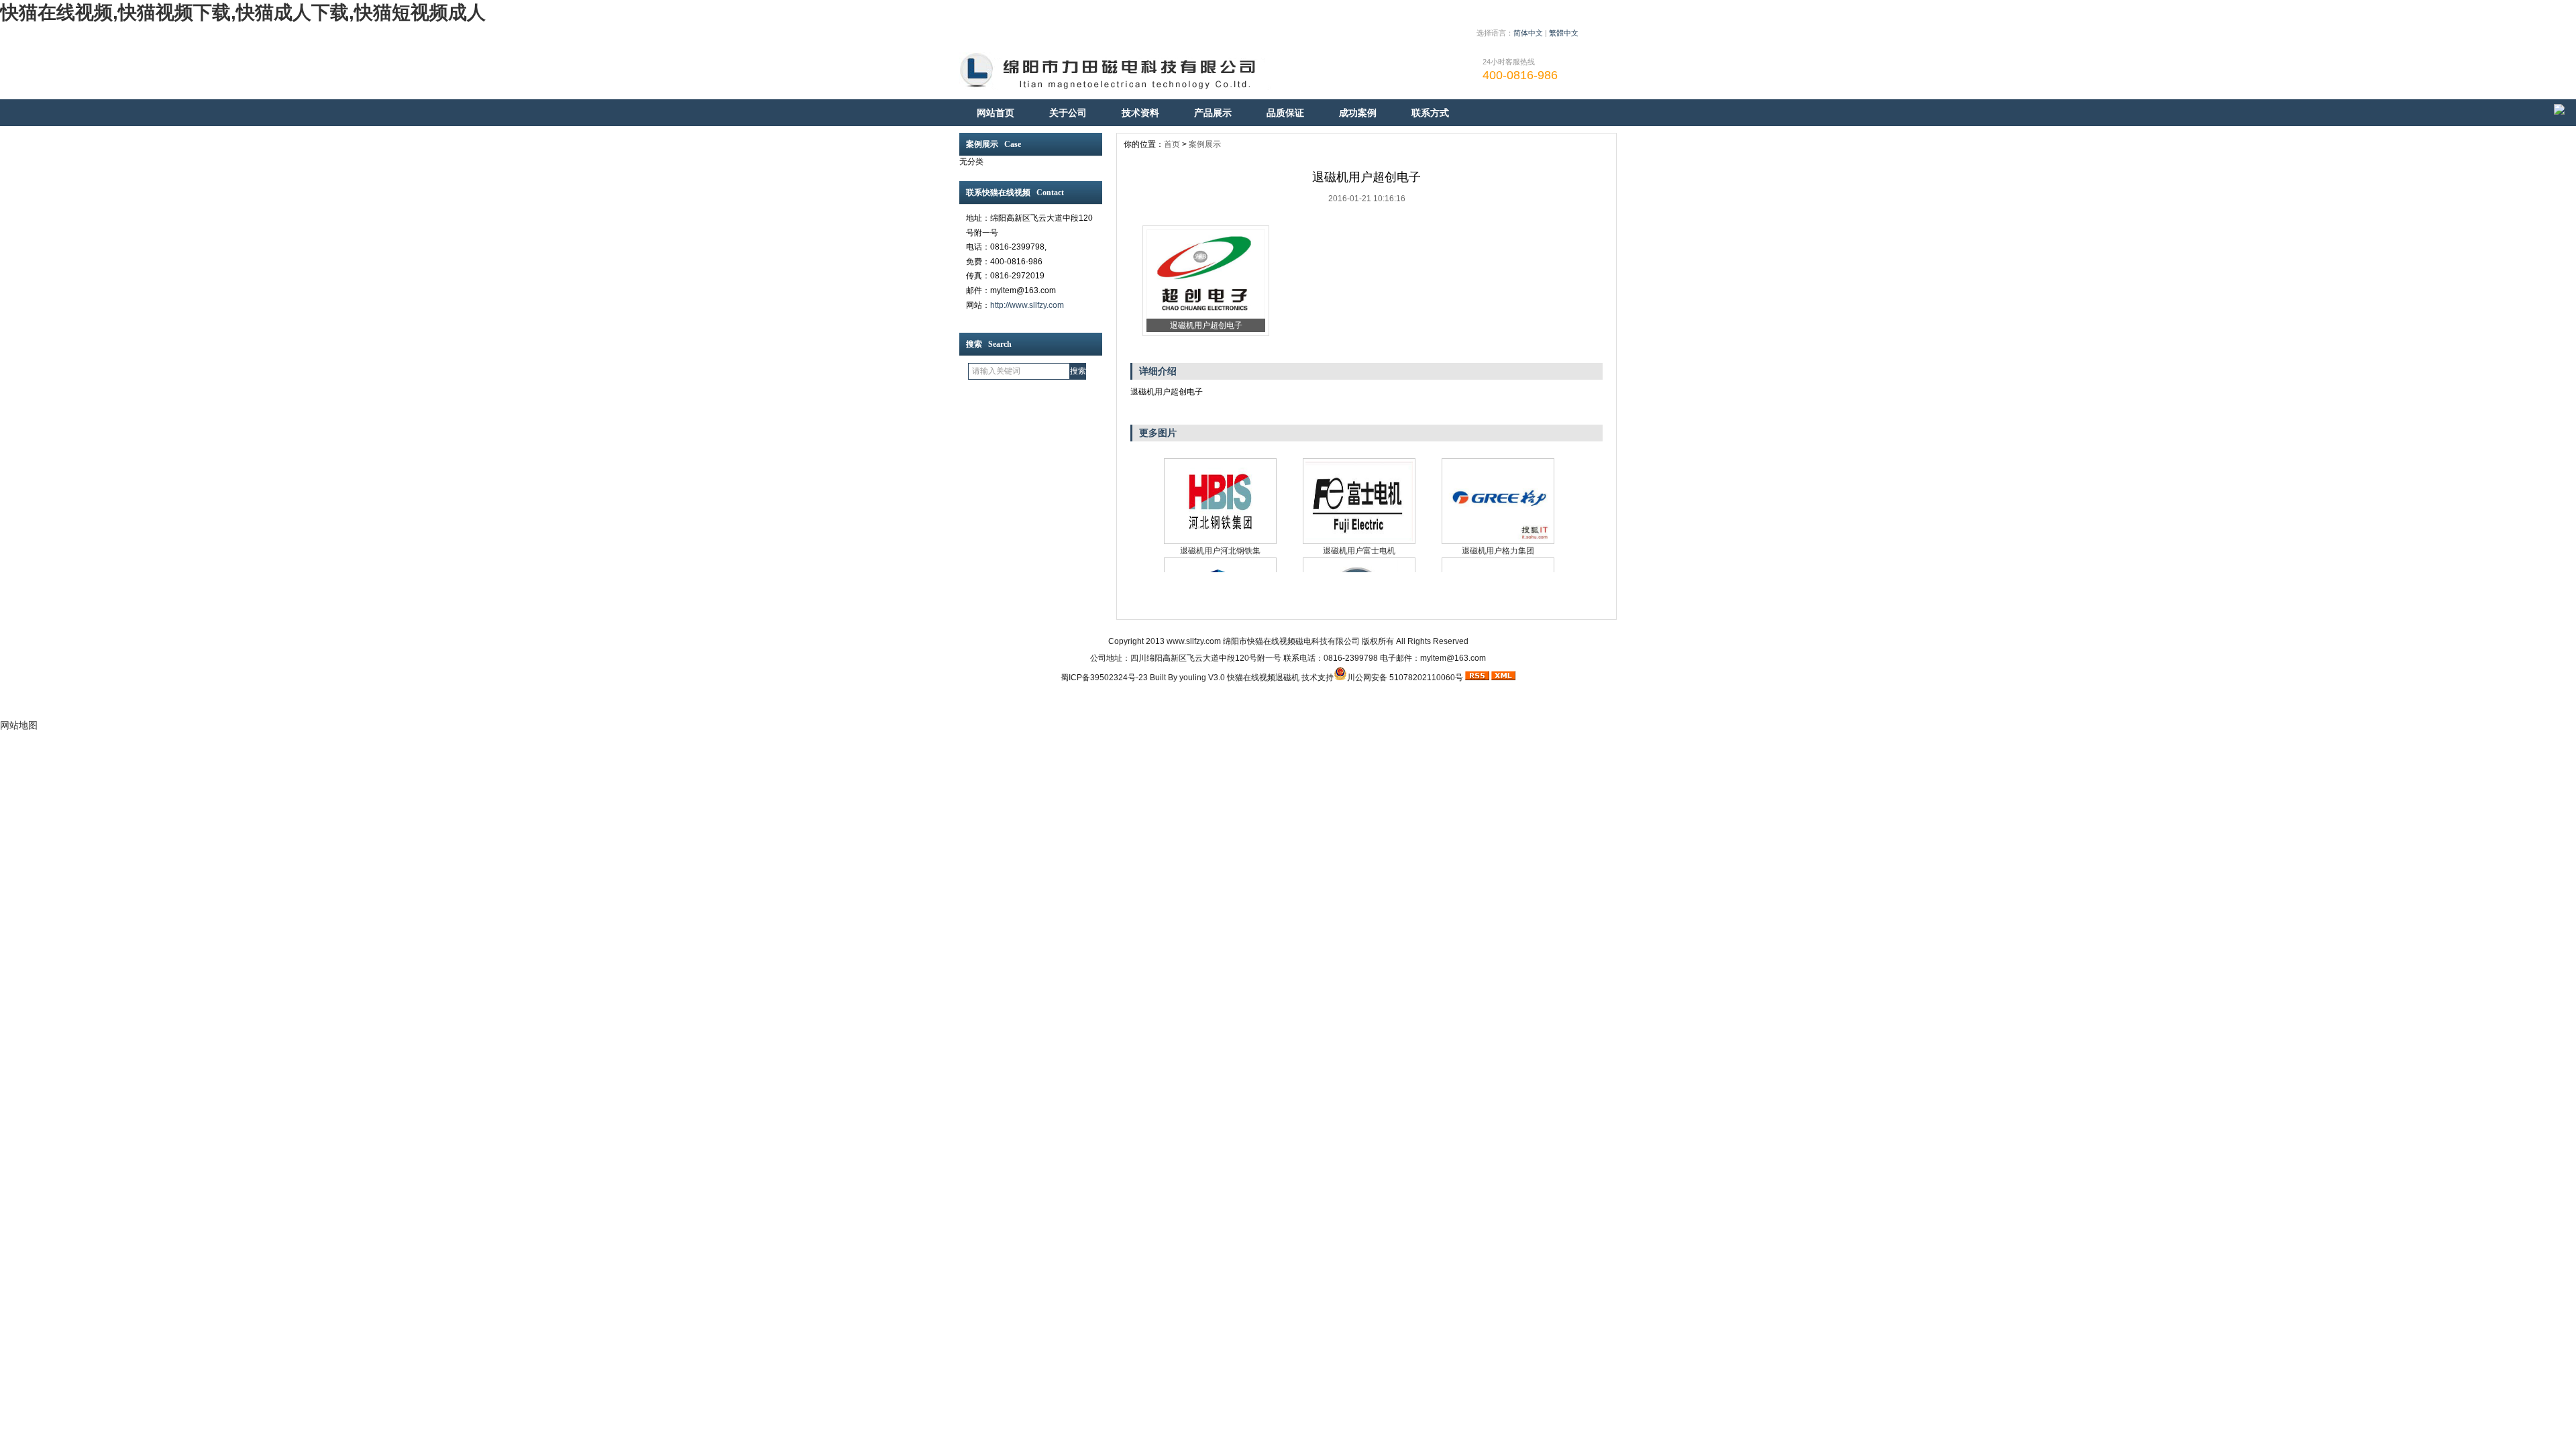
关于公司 (1068, 113)
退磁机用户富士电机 (1359, 551)
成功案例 (1358, 113)
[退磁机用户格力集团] (1498, 501)
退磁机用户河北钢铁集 (1220, 551)
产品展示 (1213, 113)
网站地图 (19, 725)
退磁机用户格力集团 (1498, 551)
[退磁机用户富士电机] (1359, 501)
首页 (1172, 144)
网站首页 (996, 113)
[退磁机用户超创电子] (1206, 316)
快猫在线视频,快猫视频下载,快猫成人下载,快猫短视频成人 (243, 12)
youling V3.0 (1202, 678)
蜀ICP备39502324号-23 (1104, 678)
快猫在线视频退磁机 (1263, 678)
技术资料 (1140, 113)
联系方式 (1430, 113)
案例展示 (1205, 144)
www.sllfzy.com (1194, 641)
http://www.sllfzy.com (1027, 305)
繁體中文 (1564, 33)
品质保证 (1285, 113)
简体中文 (1528, 33)
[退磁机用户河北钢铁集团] (1220, 501)
